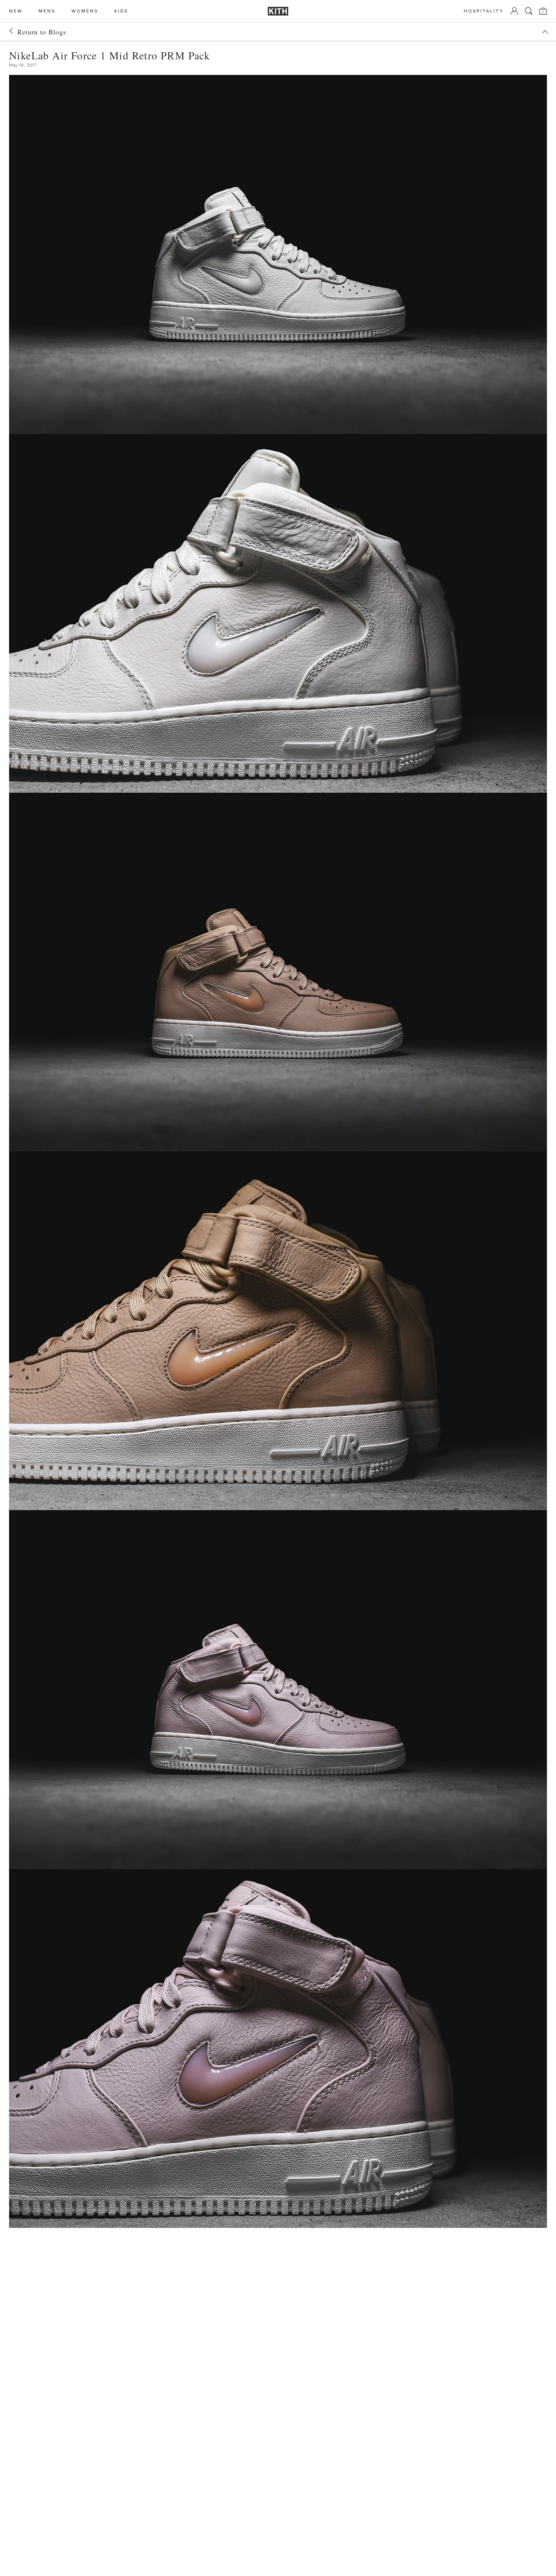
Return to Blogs (42, 32)
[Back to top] (545, 32)
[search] (529, 11)
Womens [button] (85, 11)
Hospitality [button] (484, 11)
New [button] (16, 11)
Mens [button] (47, 11)
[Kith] (278, 11)
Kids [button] (121, 11)
